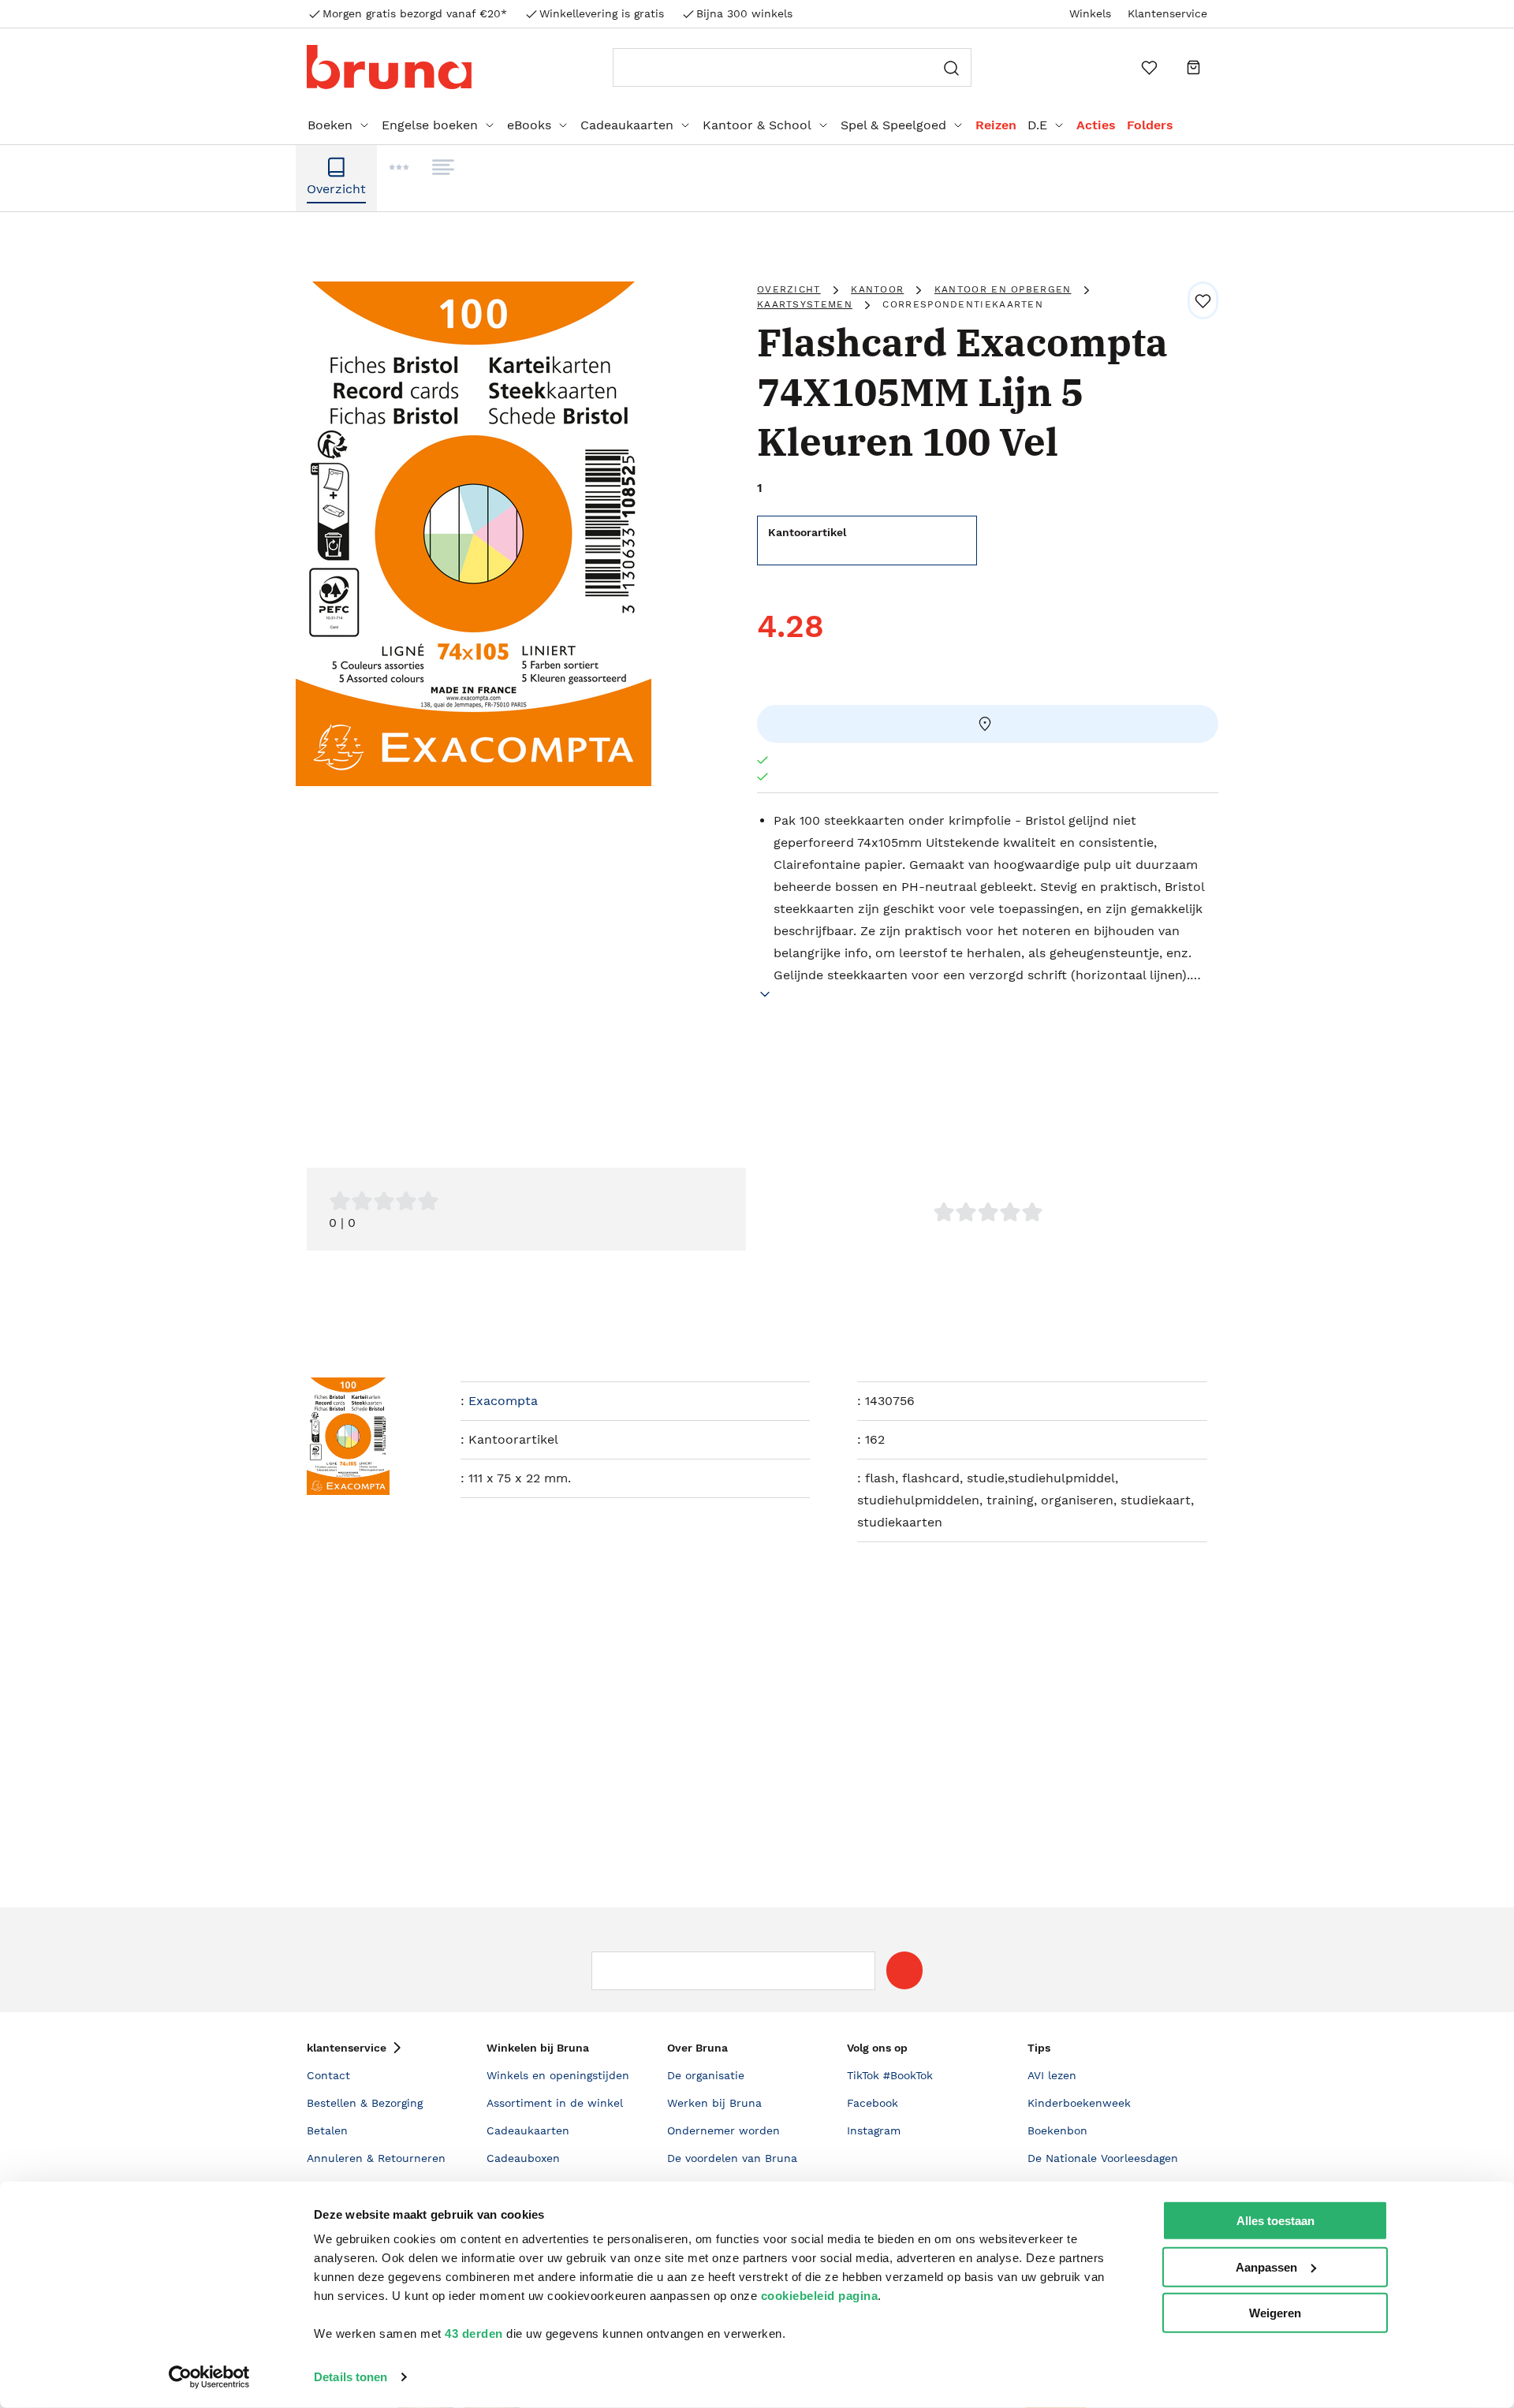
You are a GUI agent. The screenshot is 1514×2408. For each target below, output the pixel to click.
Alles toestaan (1275, 2221)
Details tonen (351, 2377)
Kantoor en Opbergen (1003, 289)
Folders (1150, 125)
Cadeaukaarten (627, 125)
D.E (1037, 125)
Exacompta (503, 1401)
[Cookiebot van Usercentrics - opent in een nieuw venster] (209, 2377)
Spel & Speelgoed (893, 125)
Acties (1096, 125)
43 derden (474, 2333)
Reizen (996, 125)
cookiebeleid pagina (820, 2296)
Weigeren (1275, 2313)
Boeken (330, 125)
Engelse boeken (430, 125)
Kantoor (877, 289)
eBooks (529, 125)
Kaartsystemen (805, 304)
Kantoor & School (757, 125)
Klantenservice (1167, 13)
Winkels (1090, 13)
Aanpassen (1266, 2266)
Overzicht (789, 289)
